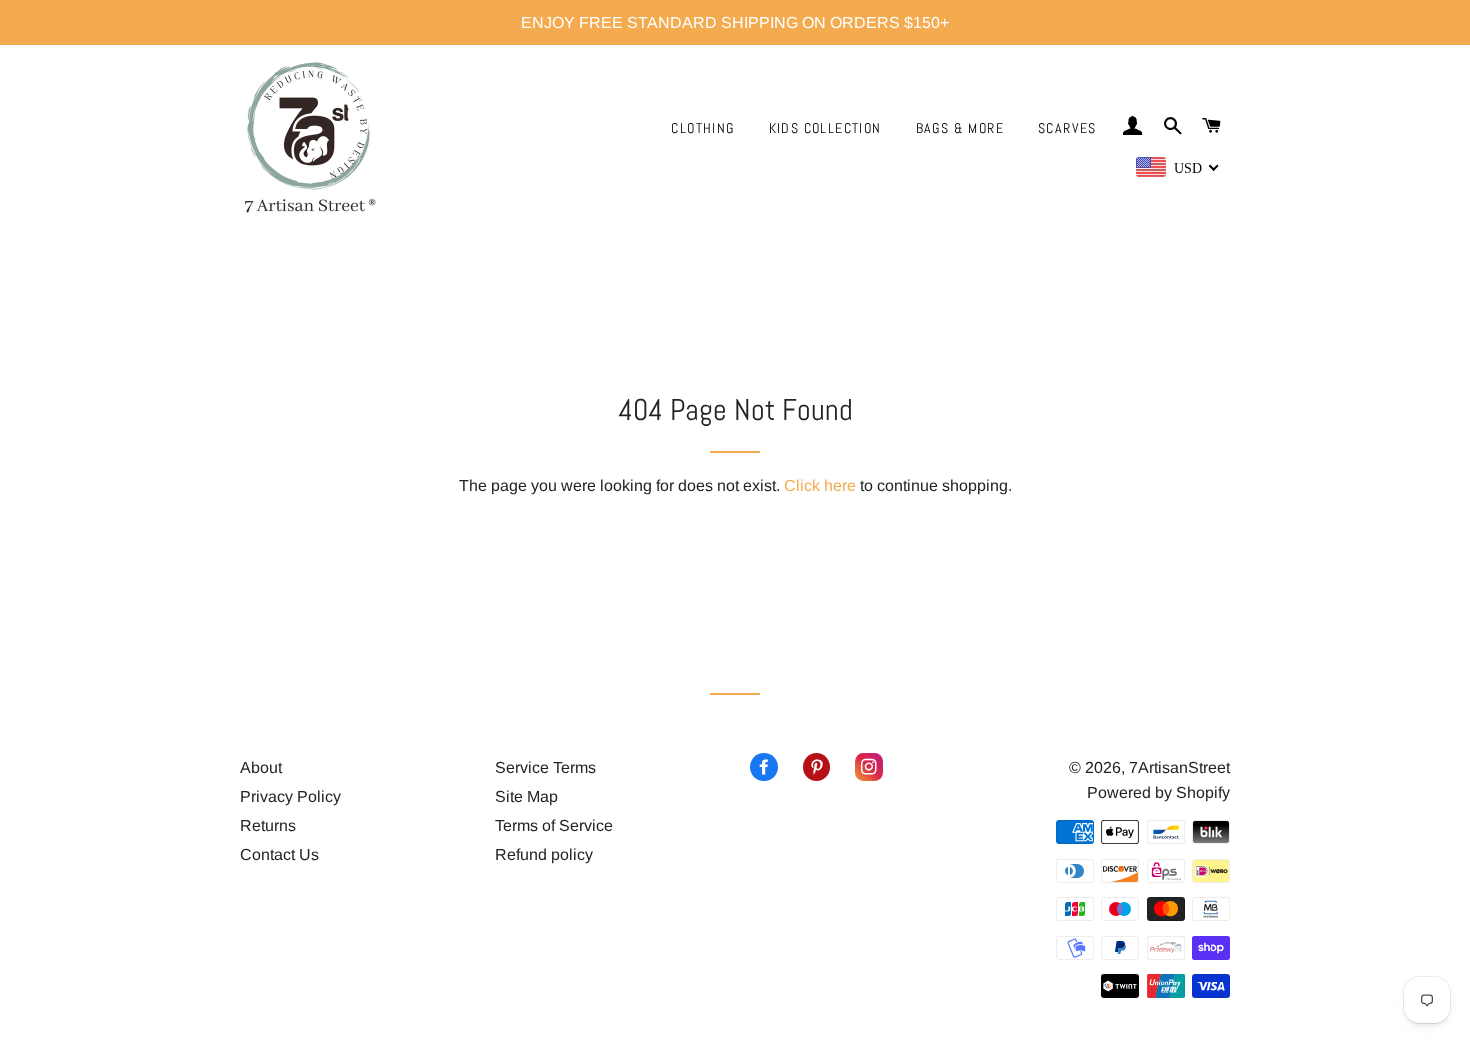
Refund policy (544, 854)
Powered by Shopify (1158, 792)
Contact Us (279, 854)
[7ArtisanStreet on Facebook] (764, 767)
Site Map (526, 796)
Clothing (702, 128)
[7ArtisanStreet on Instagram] (856, 767)
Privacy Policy (290, 796)
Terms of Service (554, 825)
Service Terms (545, 767)
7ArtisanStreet (1179, 767)
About (261, 767)
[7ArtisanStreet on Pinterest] (804, 767)
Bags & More (960, 128)
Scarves (1067, 128)
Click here (820, 485)
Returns (268, 825)
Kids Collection (825, 128)
